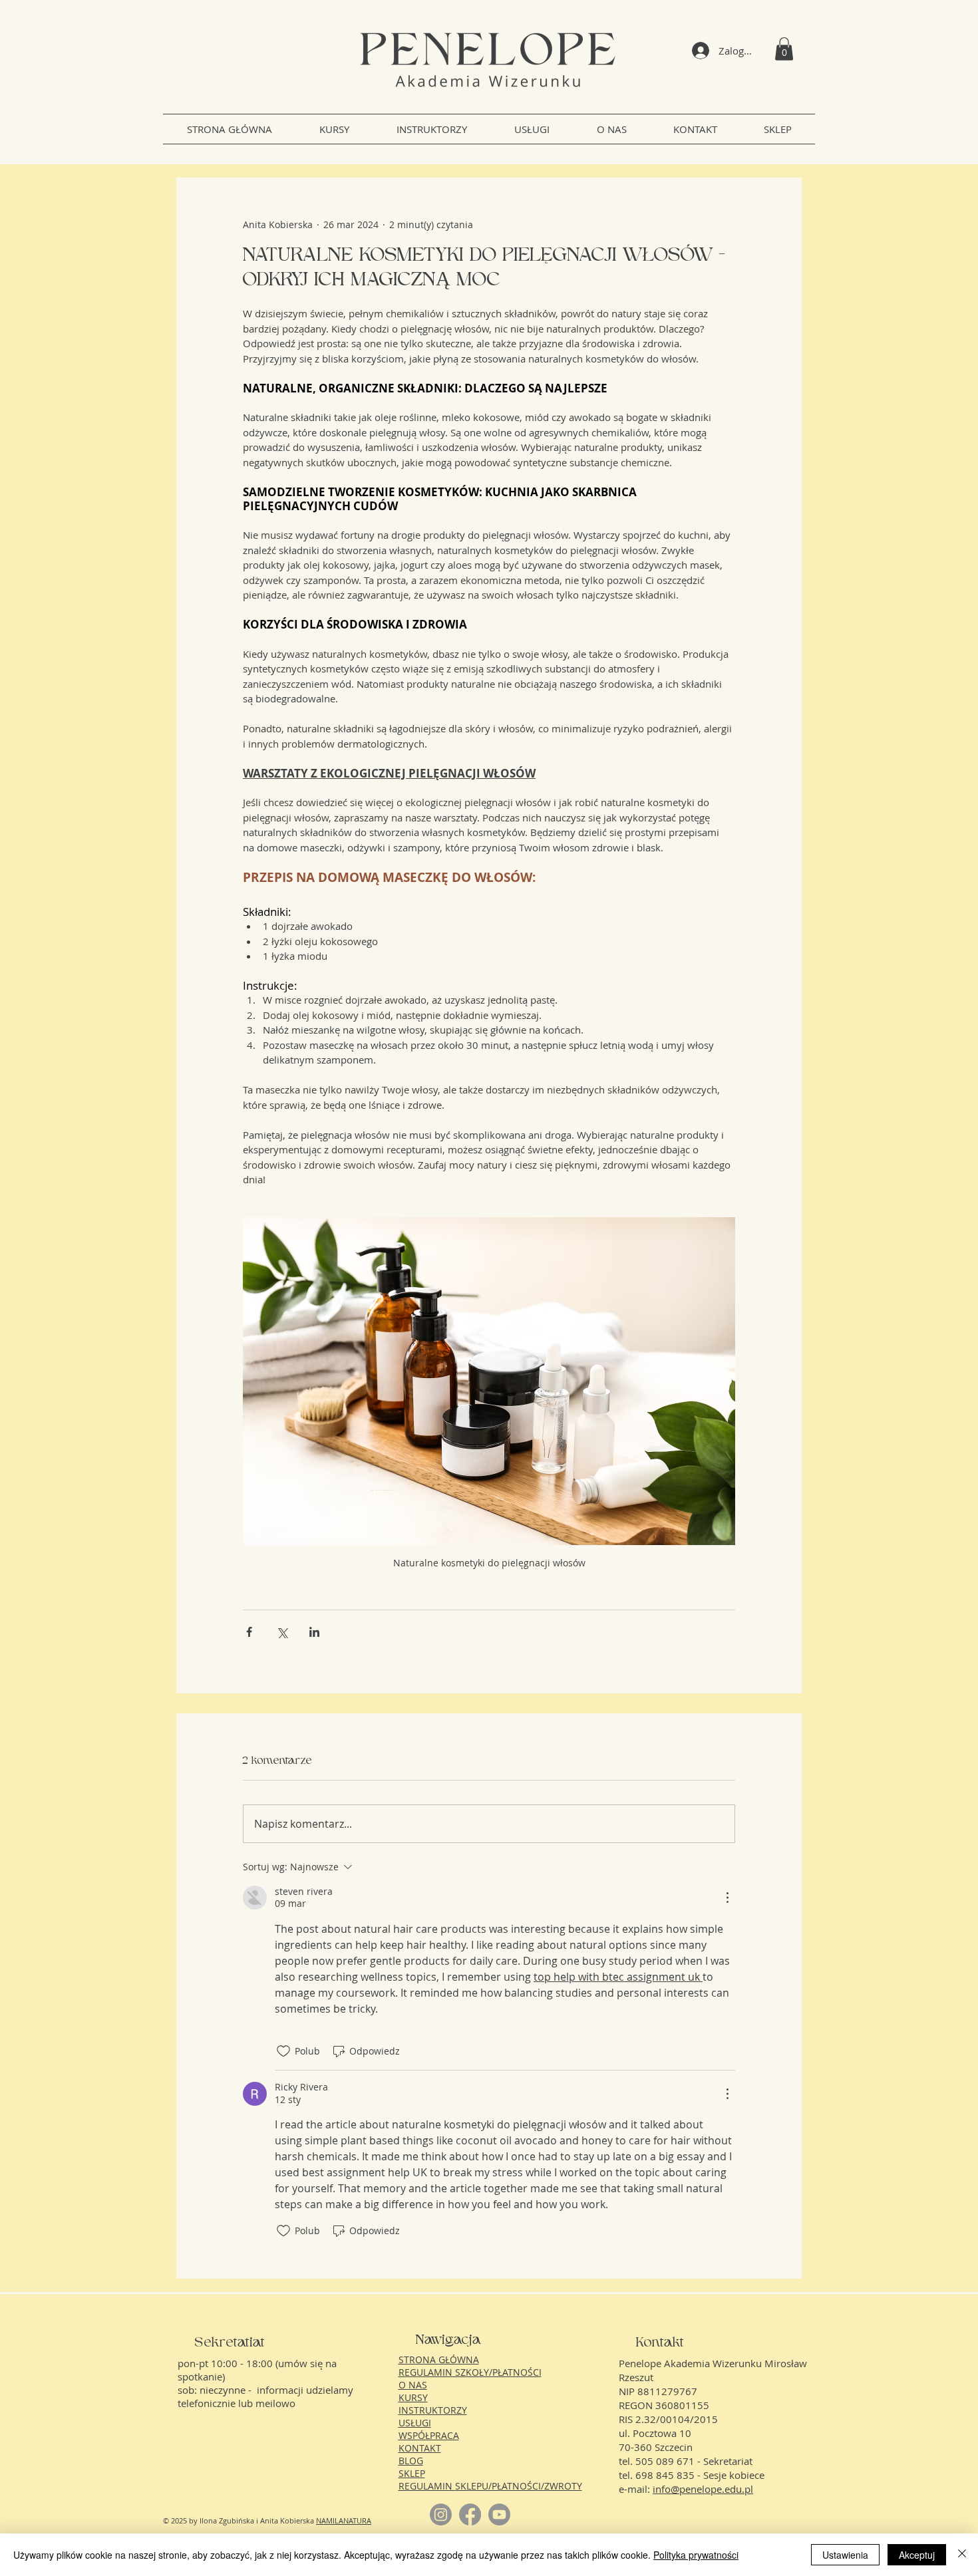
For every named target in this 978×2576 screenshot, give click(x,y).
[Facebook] (470, 2514)
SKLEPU (472, 2486)
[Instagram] (441, 2514)
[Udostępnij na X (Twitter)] (282, 1632)
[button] (784, 49)
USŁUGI (415, 2423)
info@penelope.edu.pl (703, 2489)
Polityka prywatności (696, 2555)
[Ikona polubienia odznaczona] (283, 2051)
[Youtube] (499, 2514)
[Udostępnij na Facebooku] (249, 1632)
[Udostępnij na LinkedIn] (314, 1632)
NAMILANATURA (344, 2520)
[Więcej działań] (727, 1898)
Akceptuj (917, 2555)
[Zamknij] (962, 2555)
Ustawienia (845, 2555)
